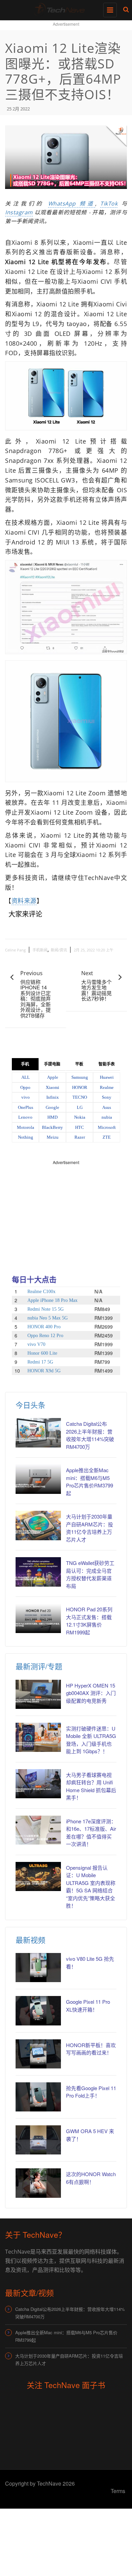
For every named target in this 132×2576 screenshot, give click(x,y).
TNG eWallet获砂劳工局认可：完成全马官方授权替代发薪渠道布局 (90, 1574)
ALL (26, 1077)
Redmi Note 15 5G (46, 1309)
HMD (52, 1117)
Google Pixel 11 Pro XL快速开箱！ (88, 2005)
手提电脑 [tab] (52, 1064)
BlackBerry (52, 1127)
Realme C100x (41, 1292)
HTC (80, 1127)
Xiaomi (52, 1087)
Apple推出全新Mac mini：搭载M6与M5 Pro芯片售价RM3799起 (90, 1482)
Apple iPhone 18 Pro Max (52, 1300)
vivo (26, 1097)
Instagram (19, 212)
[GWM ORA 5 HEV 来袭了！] (38, 2140)
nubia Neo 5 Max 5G (48, 1318)
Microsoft (107, 1127)
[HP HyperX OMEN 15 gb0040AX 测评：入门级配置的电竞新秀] (38, 1694)
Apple (53, 1077)
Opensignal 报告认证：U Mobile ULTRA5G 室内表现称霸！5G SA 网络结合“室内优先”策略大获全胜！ (91, 1887)
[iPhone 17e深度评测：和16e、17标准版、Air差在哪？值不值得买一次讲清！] (38, 1830)
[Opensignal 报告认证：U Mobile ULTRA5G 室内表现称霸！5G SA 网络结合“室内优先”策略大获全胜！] (38, 1876)
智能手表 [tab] (107, 1064)
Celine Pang (15, 950)
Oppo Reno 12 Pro (45, 1336)
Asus (107, 1107)
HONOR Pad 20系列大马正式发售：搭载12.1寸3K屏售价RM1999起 (89, 1621)
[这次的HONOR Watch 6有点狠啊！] (38, 2183)
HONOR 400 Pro (44, 1327)
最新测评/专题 (39, 1666)
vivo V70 (36, 1344)
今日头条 (30, 1405)
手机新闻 (40, 950)
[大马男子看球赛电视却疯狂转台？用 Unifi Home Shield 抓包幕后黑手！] (38, 1784)
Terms (118, 2491)
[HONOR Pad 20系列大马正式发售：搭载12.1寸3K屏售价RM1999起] (38, 1618)
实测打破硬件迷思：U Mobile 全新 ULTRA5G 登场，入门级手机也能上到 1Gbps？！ (91, 1740)
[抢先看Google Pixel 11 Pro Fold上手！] (38, 2097)
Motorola (26, 1127)
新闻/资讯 (59, 950)
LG (80, 1107)
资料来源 (24, 901)
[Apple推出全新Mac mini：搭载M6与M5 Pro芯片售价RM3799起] (38, 1479)
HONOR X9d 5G (44, 1371)
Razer (80, 1137)
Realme (107, 1087)
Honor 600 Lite (42, 1353)
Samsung (80, 1077)
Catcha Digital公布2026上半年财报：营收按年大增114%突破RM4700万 (90, 1435)
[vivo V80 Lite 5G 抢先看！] (38, 1968)
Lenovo (25, 1117)
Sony (107, 1097)
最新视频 (30, 1940)
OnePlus (26, 1107)
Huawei (107, 1077)
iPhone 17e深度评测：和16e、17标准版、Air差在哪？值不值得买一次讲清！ (91, 1833)
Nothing (26, 1137)
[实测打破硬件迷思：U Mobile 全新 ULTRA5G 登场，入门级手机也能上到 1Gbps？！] (38, 1737)
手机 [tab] (25, 1064)
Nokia (80, 1117)
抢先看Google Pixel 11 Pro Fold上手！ (91, 2092)
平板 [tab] (79, 1064)
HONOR (80, 1087)
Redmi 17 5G (40, 1362)
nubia (107, 1117)
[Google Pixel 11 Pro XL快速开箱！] (38, 2011)
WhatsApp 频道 (72, 203)
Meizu (53, 1137)
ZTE (107, 1137)
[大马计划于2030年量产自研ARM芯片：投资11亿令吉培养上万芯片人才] (38, 1525)
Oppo (25, 1087)
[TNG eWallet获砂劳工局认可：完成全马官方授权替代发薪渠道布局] (38, 1572)
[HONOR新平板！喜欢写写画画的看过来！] (38, 2054)
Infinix (53, 1097)
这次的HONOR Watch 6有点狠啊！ (91, 2178)
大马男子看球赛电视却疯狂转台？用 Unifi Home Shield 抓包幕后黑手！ (91, 1786)
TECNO (80, 1097)
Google (52, 1107)
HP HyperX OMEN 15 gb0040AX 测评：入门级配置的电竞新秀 (91, 1693)
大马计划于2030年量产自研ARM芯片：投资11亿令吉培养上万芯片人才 (90, 1528)
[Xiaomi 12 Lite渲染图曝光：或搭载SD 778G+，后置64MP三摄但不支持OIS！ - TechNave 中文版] (64, 8)
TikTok (109, 203)
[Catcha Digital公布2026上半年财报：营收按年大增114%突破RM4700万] (38, 1433)
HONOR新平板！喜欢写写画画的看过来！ (91, 2049)
